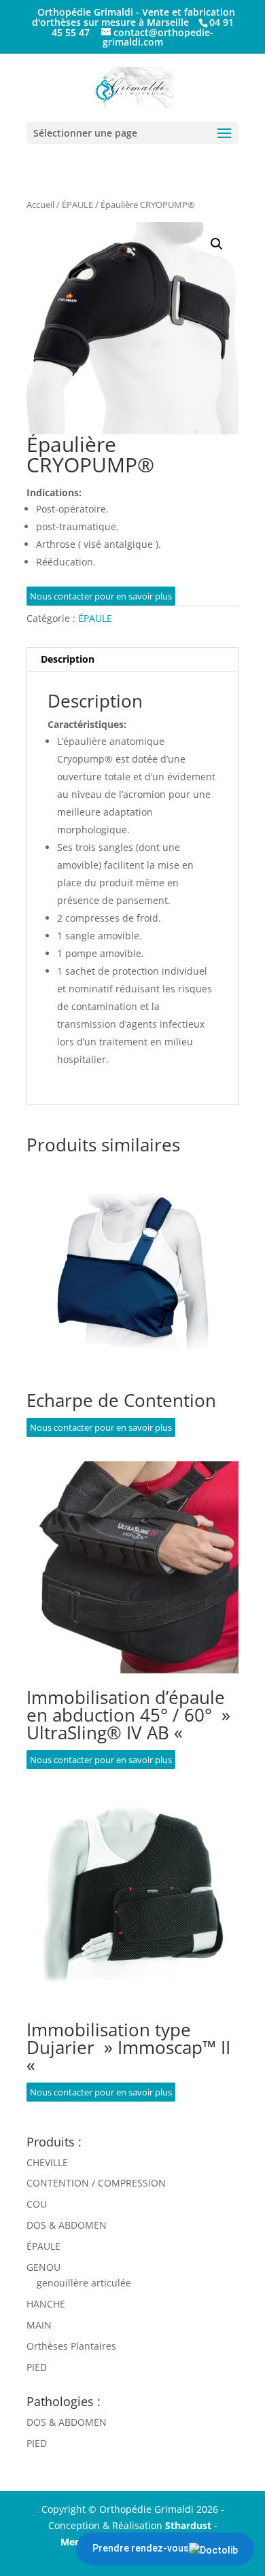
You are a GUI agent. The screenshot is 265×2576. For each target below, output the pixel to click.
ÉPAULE (77, 205)
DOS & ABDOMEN (67, 2225)
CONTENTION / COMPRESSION (96, 2183)
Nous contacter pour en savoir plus (101, 596)
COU (37, 2204)
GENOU (43, 2267)
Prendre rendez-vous (141, 2548)
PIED (37, 2367)
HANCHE (46, 2304)
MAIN (39, 2325)
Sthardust (188, 2525)
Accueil (40, 205)
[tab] (132, 660)
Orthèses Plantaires (71, 2346)
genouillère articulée (84, 2283)
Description (68, 659)
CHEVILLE (47, 2162)
